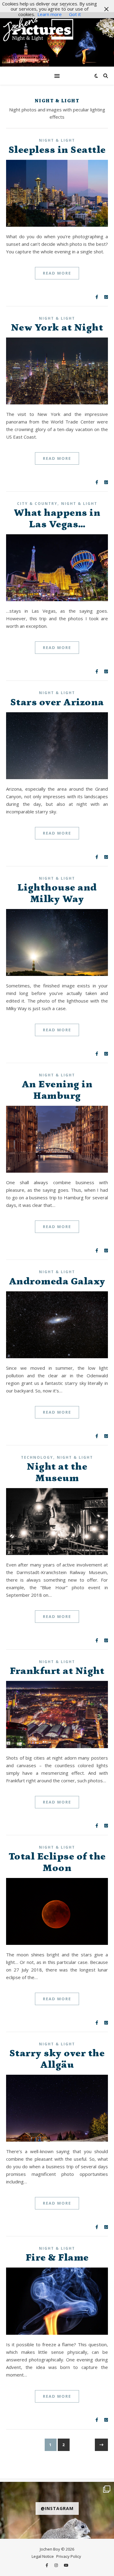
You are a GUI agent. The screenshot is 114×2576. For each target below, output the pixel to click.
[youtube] (66, 2565)
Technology (37, 1457)
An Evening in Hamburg (57, 1090)
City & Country (37, 504)
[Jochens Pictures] (57, 39)
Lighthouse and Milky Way (57, 893)
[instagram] (57, 2565)
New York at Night (57, 328)
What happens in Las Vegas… (57, 519)
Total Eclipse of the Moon (57, 1862)
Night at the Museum (57, 1472)
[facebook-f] (47, 2565)
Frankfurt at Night (57, 1671)
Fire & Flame (57, 2258)
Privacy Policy (69, 2556)
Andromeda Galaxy (57, 1281)
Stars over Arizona (57, 702)
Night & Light (57, 140)
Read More (57, 273)
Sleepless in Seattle (57, 150)
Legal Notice (43, 2556)
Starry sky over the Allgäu (57, 2059)
